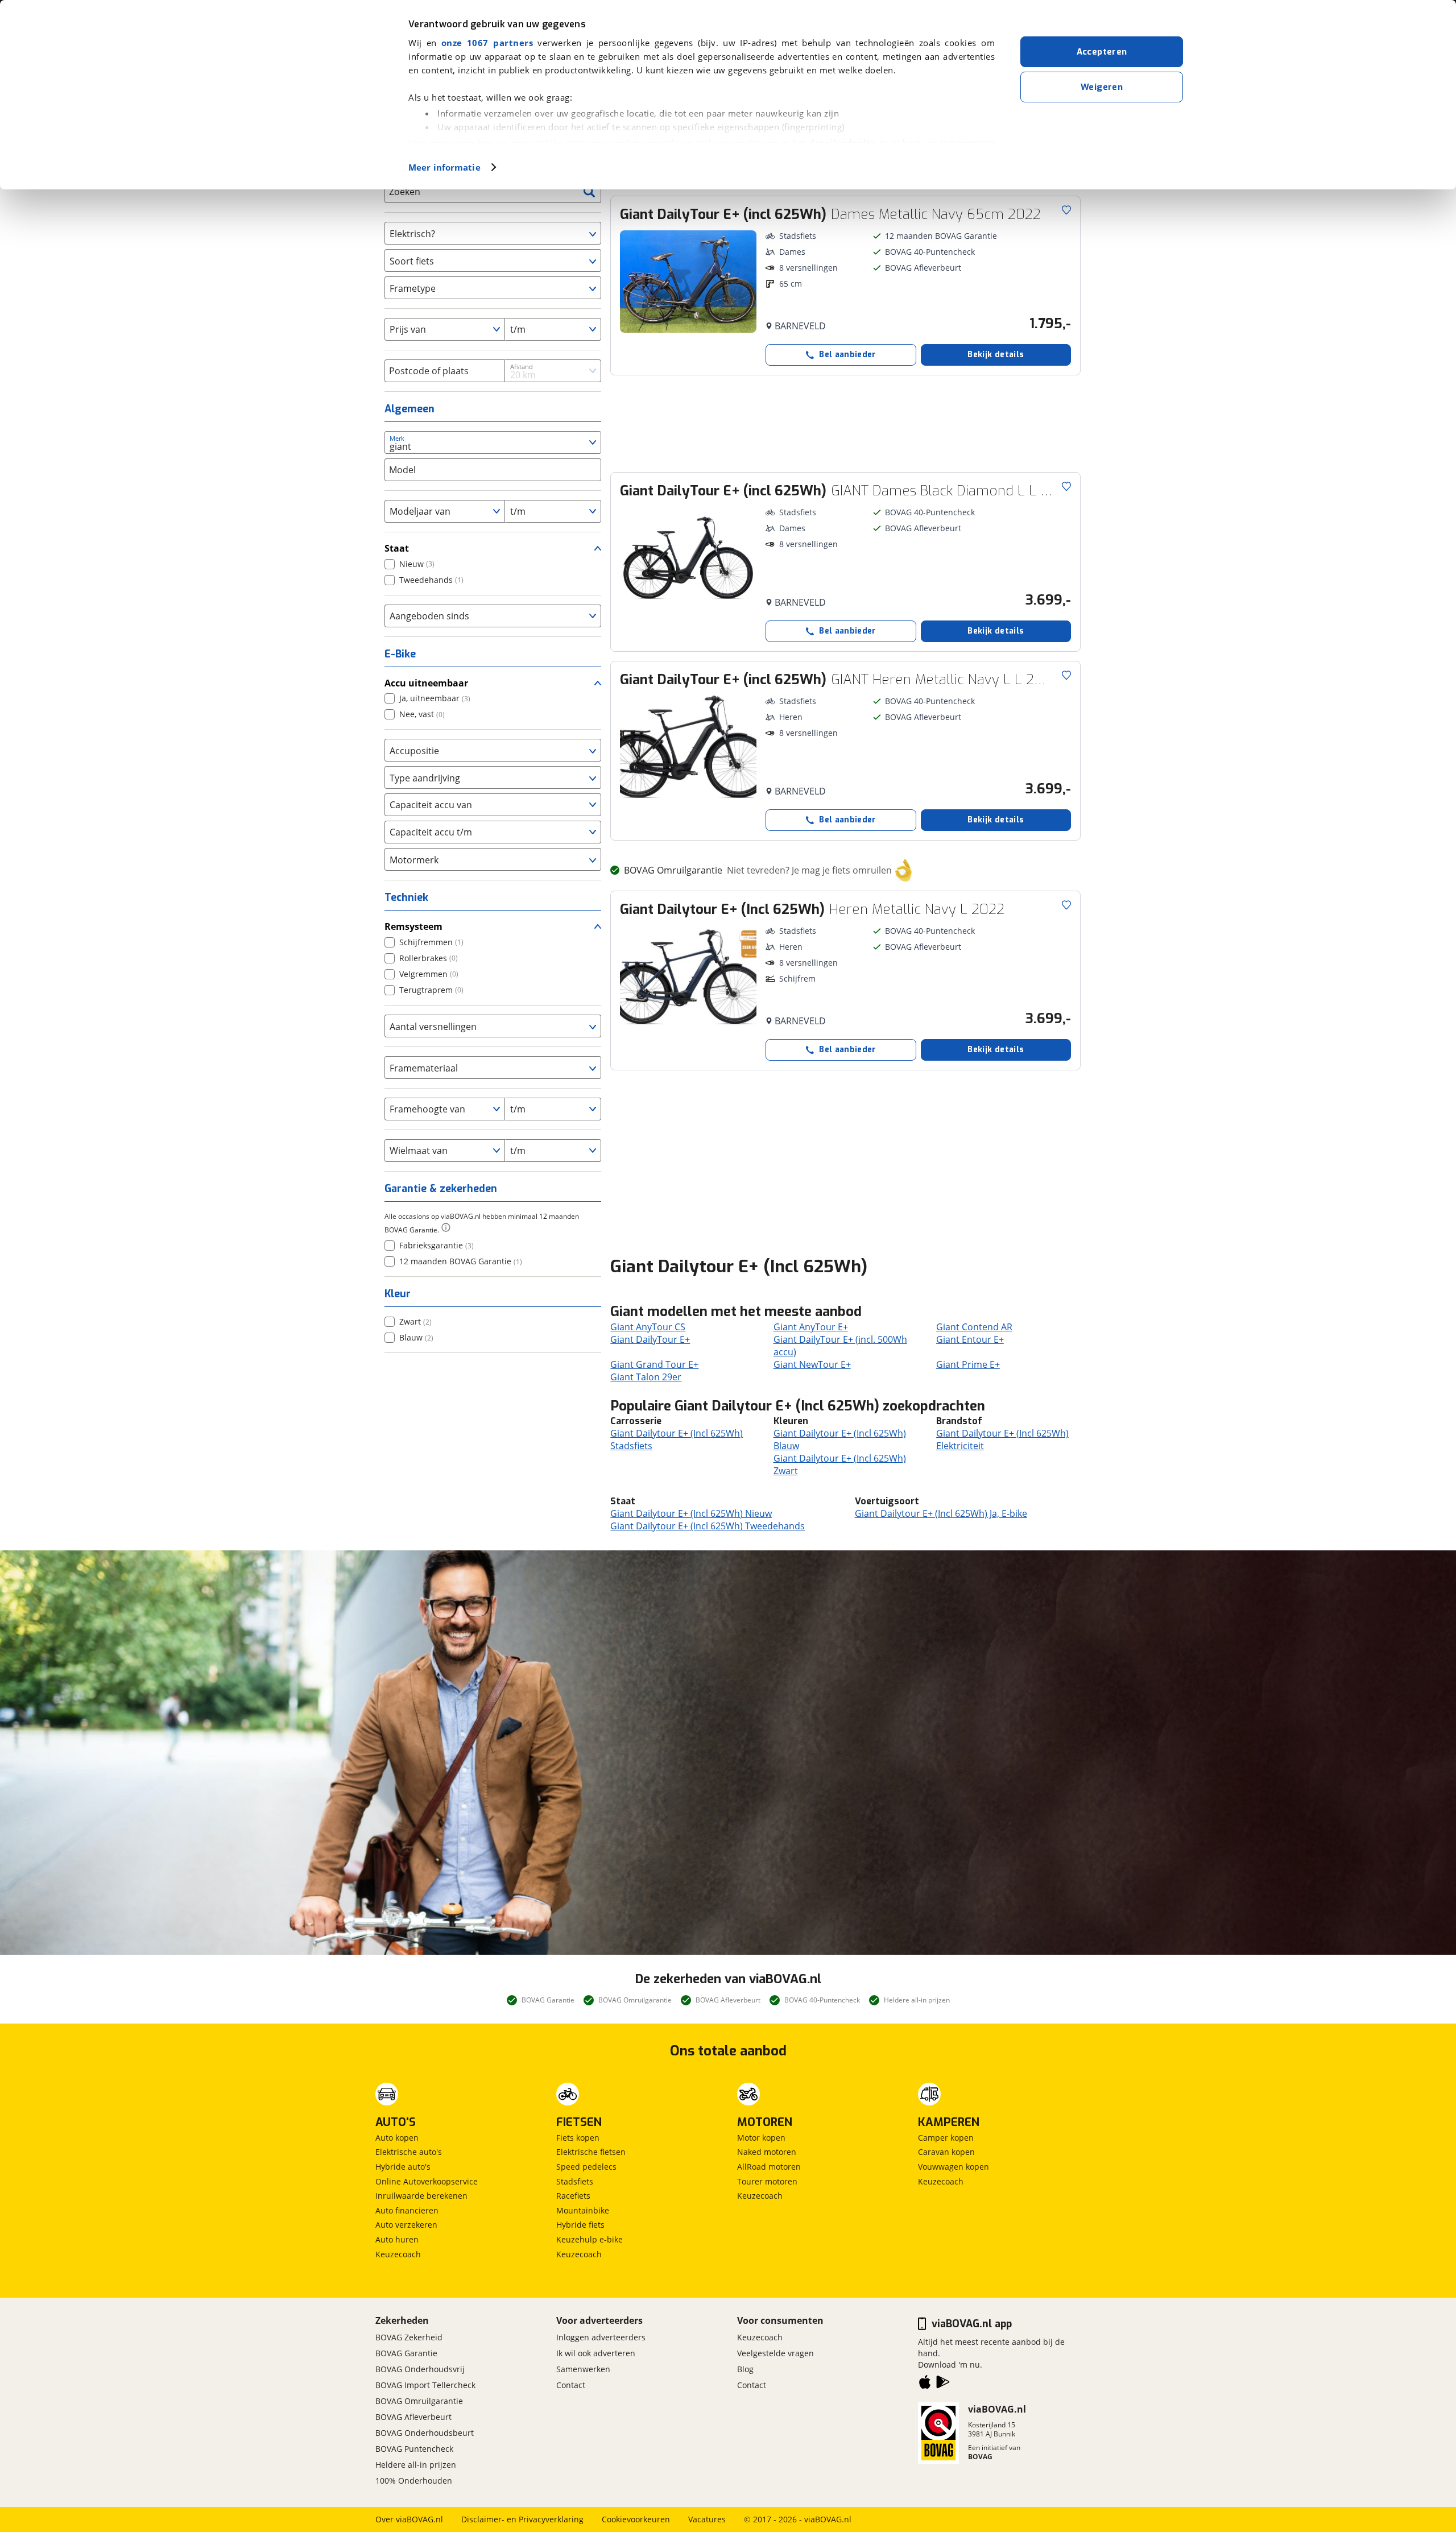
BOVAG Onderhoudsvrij (420, 2369)
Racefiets (573, 2196)
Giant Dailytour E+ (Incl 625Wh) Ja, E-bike (941, 1513)
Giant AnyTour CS (648, 1327)
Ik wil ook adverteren (596, 2353)
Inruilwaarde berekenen (421, 2196)
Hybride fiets (580, 2225)
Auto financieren (407, 2210)
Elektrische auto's (409, 2152)
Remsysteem (413, 926)
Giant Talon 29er (646, 1377)
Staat (397, 548)
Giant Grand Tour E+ (654, 1364)
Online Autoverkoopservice (427, 2181)
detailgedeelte (842, 143)
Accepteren (1102, 52)
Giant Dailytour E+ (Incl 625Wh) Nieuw (691, 1513)
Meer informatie (444, 167)
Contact (571, 2385)
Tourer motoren (767, 2181)
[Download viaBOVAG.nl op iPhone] (925, 2384)
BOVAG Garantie (406, 2353)
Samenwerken (583, 2369)
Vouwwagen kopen (954, 2167)
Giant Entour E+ (970, 1339)
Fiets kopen (578, 2138)
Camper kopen (946, 2138)
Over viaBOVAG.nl (409, 2519)
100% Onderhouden (414, 2481)
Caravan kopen (946, 2152)
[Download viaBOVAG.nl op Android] (943, 2384)
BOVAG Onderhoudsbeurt (425, 2433)
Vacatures (707, 2519)
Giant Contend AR (974, 1327)
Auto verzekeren (406, 2225)
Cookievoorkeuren (636, 2519)
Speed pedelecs (586, 2167)
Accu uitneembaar (426, 683)
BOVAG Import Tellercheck (425, 2385)
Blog (745, 2369)
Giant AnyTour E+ (811, 1327)
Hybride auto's (403, 2167)
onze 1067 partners (487, 43)
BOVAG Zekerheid (409, 2337)
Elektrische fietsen (591, 2152)
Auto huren (397, 2239)
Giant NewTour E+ (812, 1364)
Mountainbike (583, 2210)
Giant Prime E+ (968, 1364)
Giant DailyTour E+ (650, 1339)
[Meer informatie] (446, 1227)
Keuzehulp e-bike (590, 2239)
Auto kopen (397, 2138)
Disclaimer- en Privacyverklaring (522, 2519)
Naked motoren (767, 2152)
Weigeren (1102, 87)
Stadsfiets (575, 2181)
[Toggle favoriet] (1066, 210)
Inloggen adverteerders (601, 2337)
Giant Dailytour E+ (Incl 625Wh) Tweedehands (708, 1526)
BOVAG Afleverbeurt (413, 2417)
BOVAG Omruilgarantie (419, 2401)
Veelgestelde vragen (775, 2353)
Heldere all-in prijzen (416, 2465)
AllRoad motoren (769, 2167)
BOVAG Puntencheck (414, 2449)
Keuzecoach (398, 2254)
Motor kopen (761, 2138)
